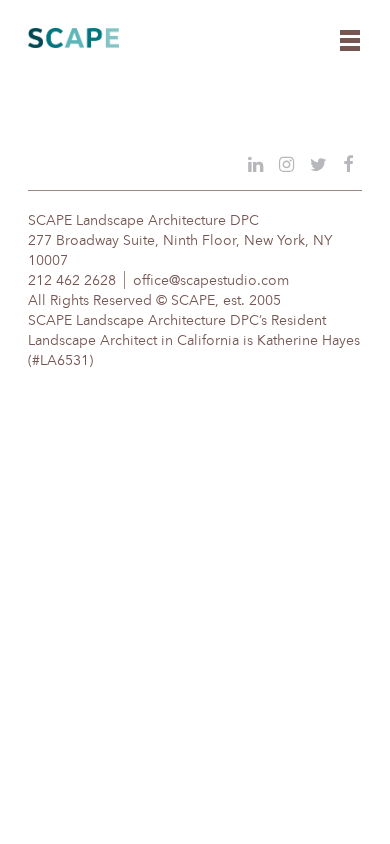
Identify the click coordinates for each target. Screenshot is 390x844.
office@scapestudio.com (211, 281)
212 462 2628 (72, 281)
